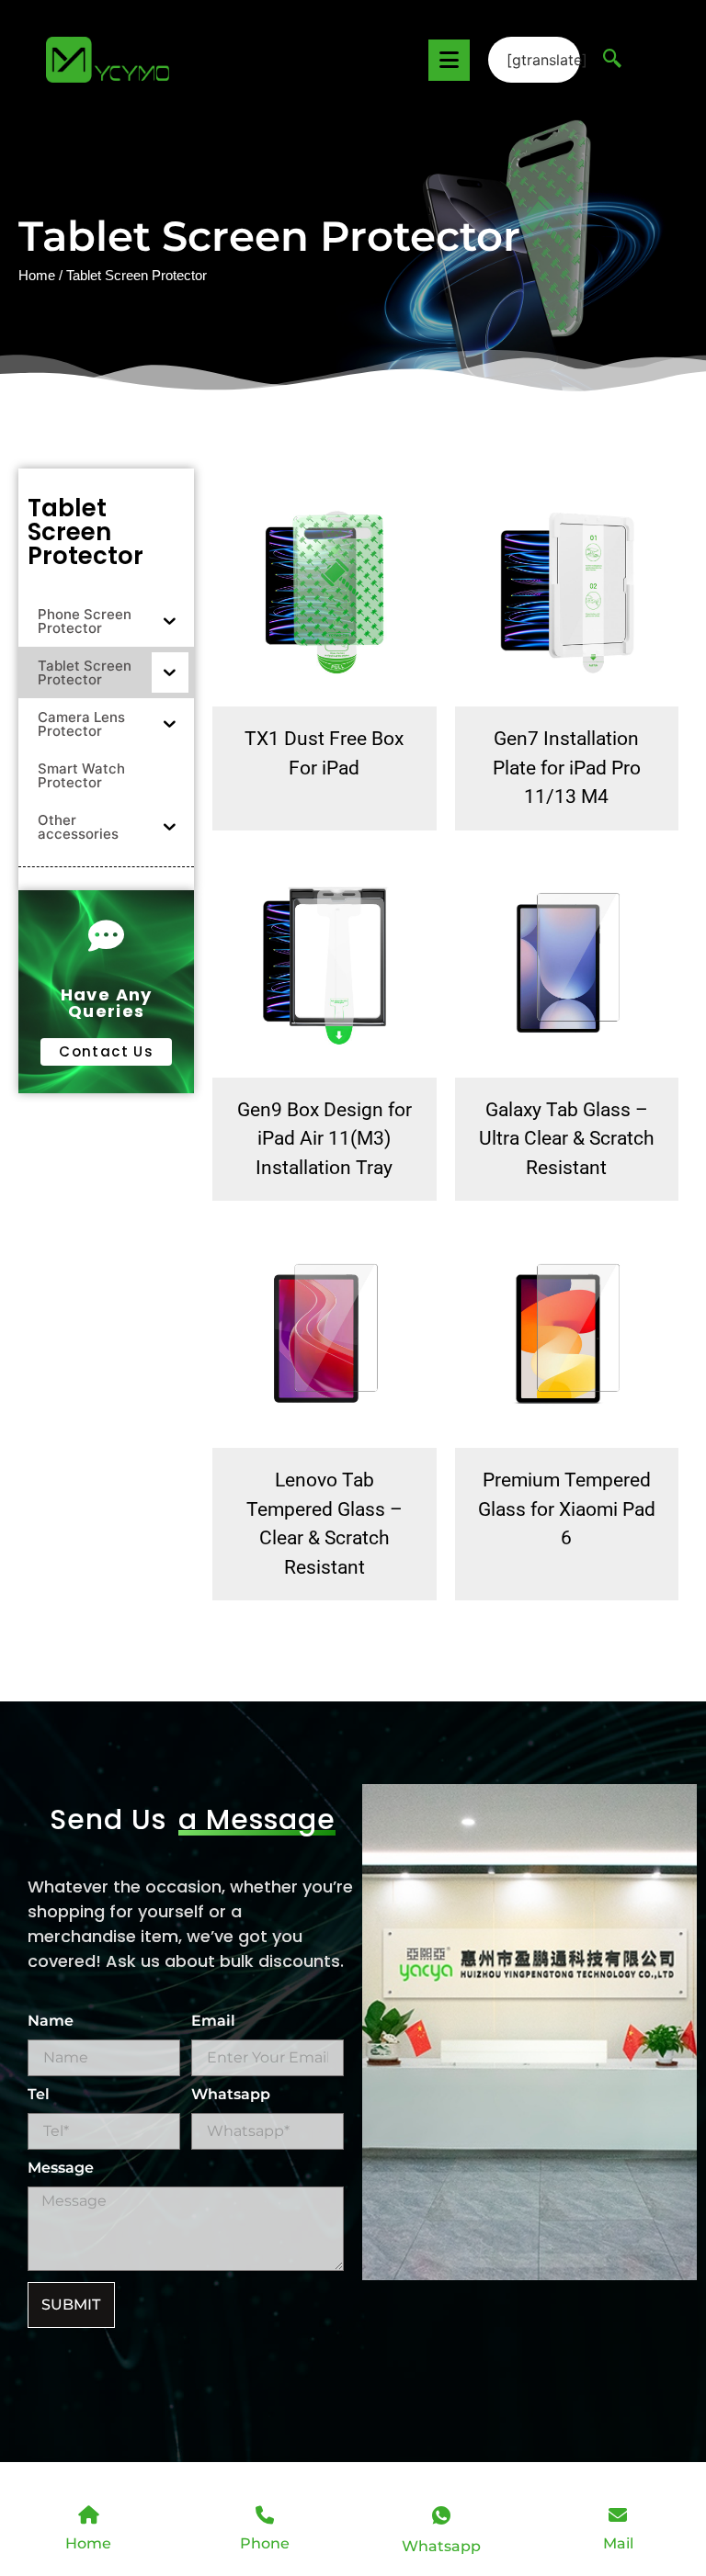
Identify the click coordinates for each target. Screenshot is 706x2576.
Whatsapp (231, 2095)
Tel (39, 2095)
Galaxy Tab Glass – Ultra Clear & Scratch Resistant (567, 1139)
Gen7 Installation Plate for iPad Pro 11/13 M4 (567, 768)
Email (213, 2022)
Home (37, 276)
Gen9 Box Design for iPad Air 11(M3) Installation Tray (325, 1139)
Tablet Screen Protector (85, 532)
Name (51, 2022)
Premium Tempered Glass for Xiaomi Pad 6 (567, 1509)
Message (61, 2169)
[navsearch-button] (612, 60)
